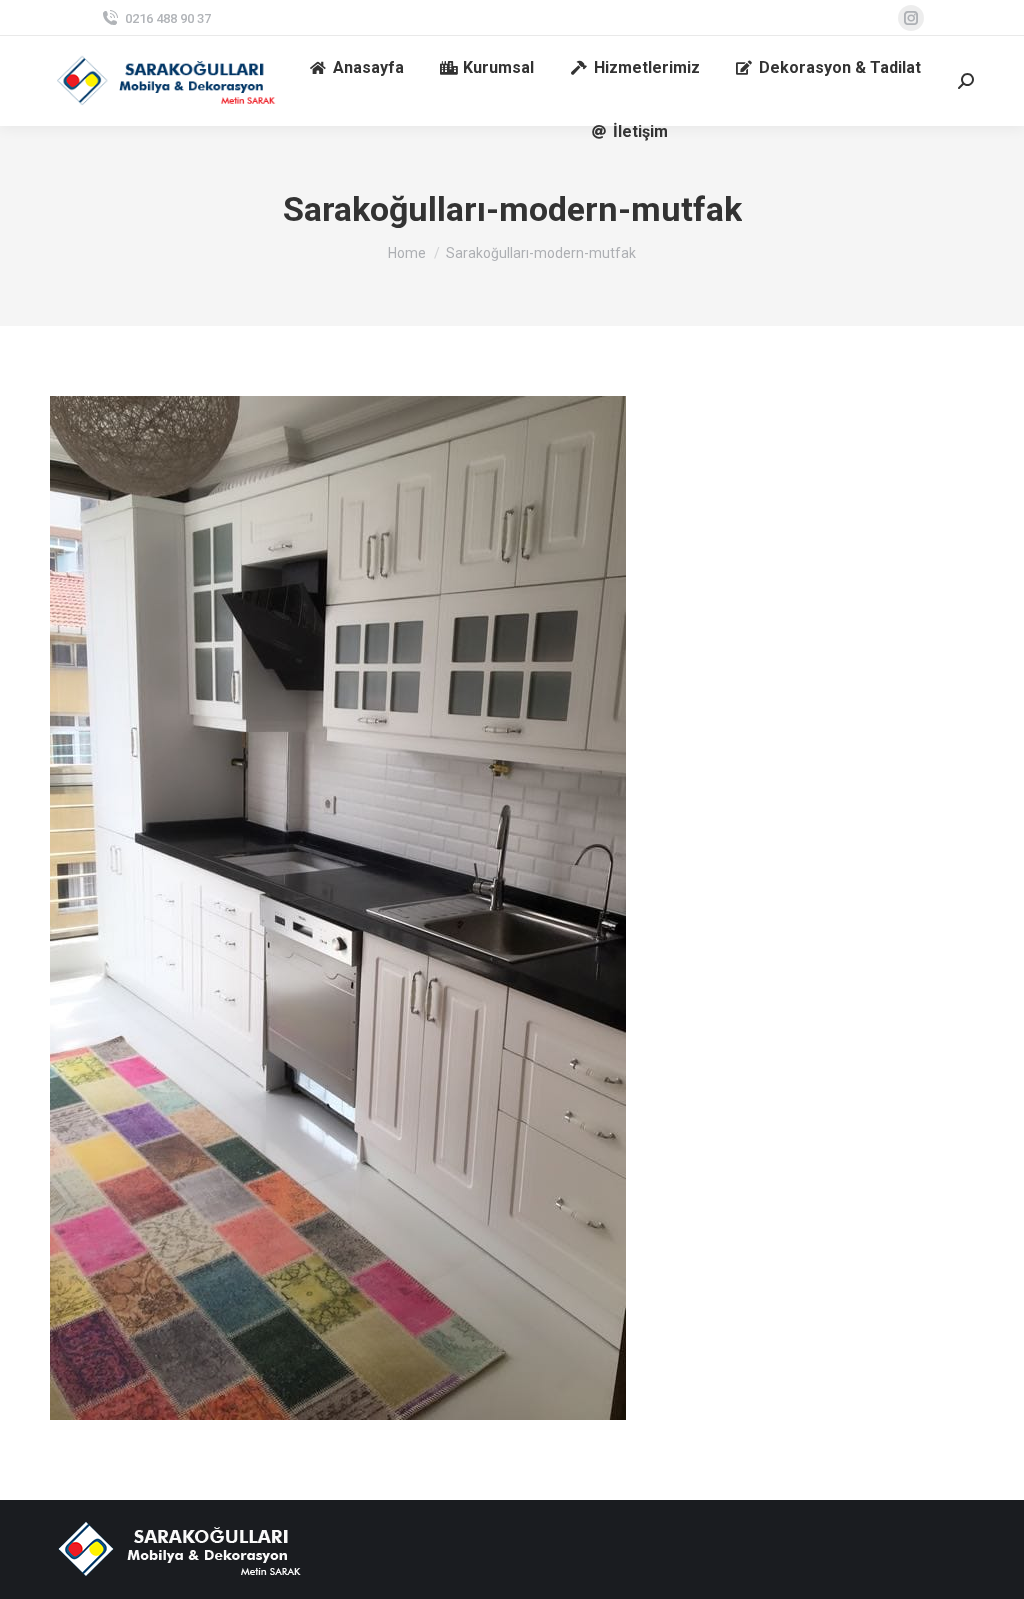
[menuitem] (356, 68)
